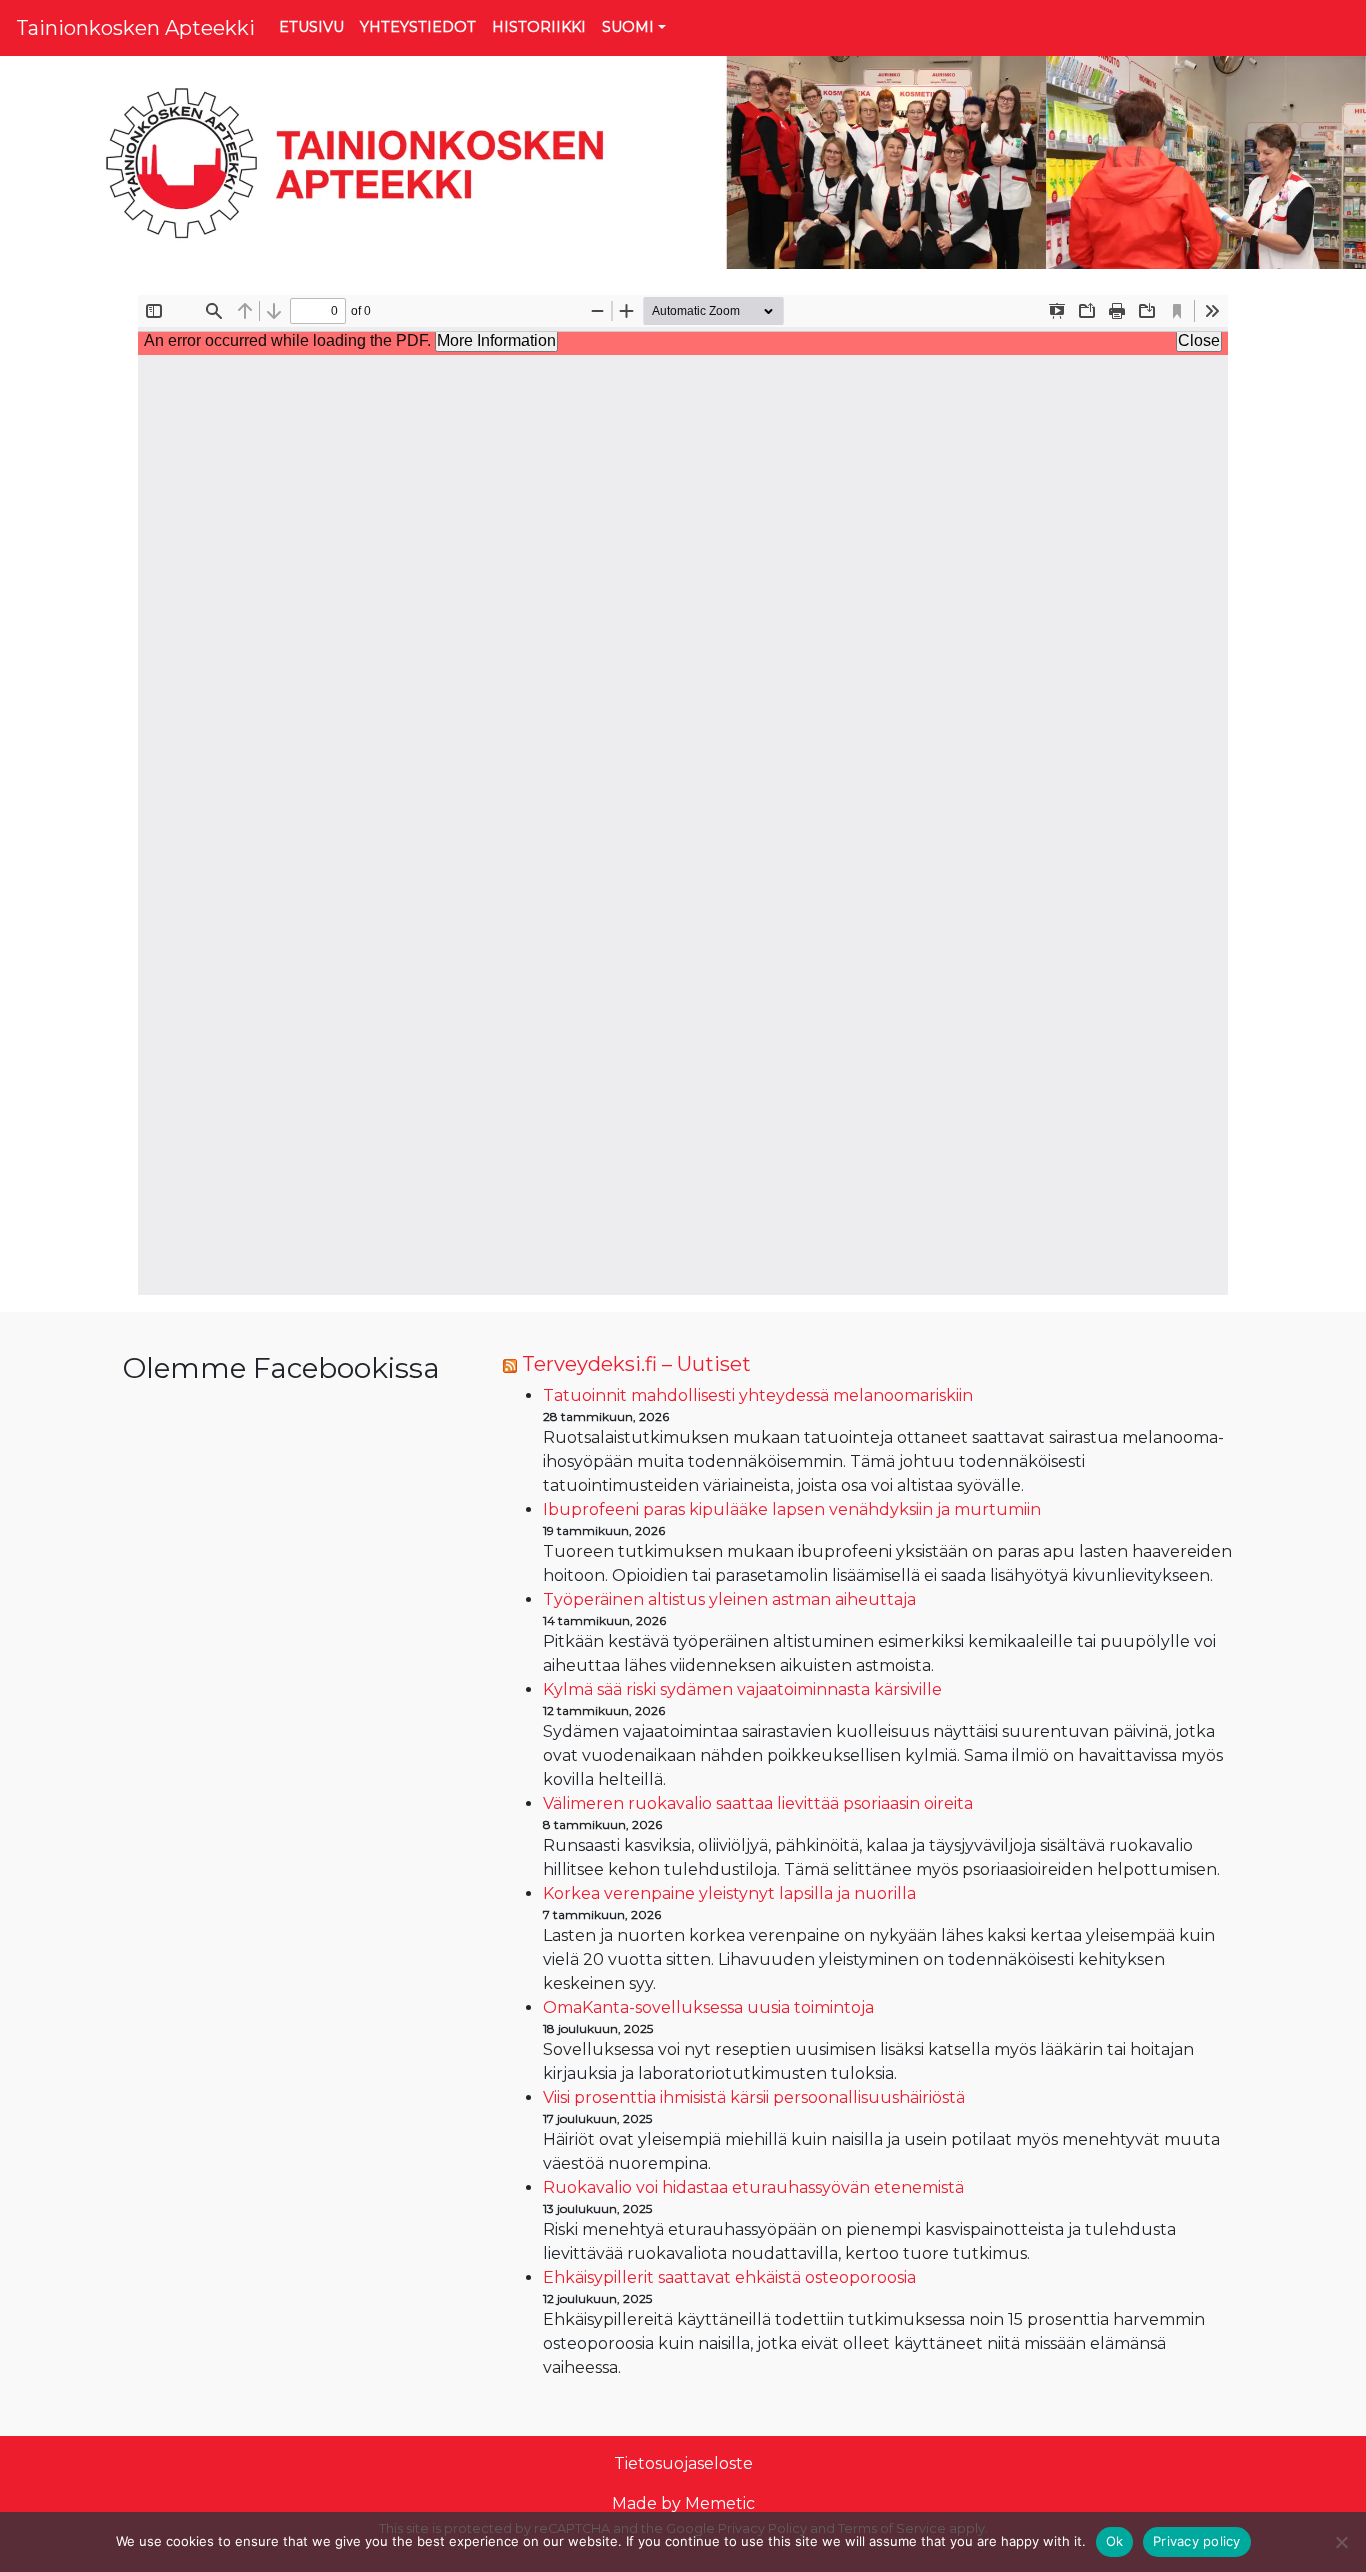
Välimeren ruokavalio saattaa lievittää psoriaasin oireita (758, 1803)
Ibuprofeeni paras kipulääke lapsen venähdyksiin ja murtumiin (792, 1509)
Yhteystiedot (418, 27)
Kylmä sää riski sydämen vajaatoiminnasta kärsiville (742, 1689)
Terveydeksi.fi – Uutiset (636, 1364)
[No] (1341, 2542)
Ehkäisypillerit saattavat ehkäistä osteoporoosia (729, 2277)
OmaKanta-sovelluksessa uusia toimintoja (708, 2007)
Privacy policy (1197, 2541)
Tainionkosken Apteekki (135, 28)
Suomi (628, 27)
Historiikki (539, 27)
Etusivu (311, 27)
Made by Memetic (683, 2503)
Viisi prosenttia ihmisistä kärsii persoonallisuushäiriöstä (754, 2097)
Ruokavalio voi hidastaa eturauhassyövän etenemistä (753, 2187)
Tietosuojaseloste (683, 2463)
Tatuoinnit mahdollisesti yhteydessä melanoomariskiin (758, 1395)
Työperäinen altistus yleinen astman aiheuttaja (729, 1599)
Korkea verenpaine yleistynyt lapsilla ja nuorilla (729, 1893)
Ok (1115, 2541)
